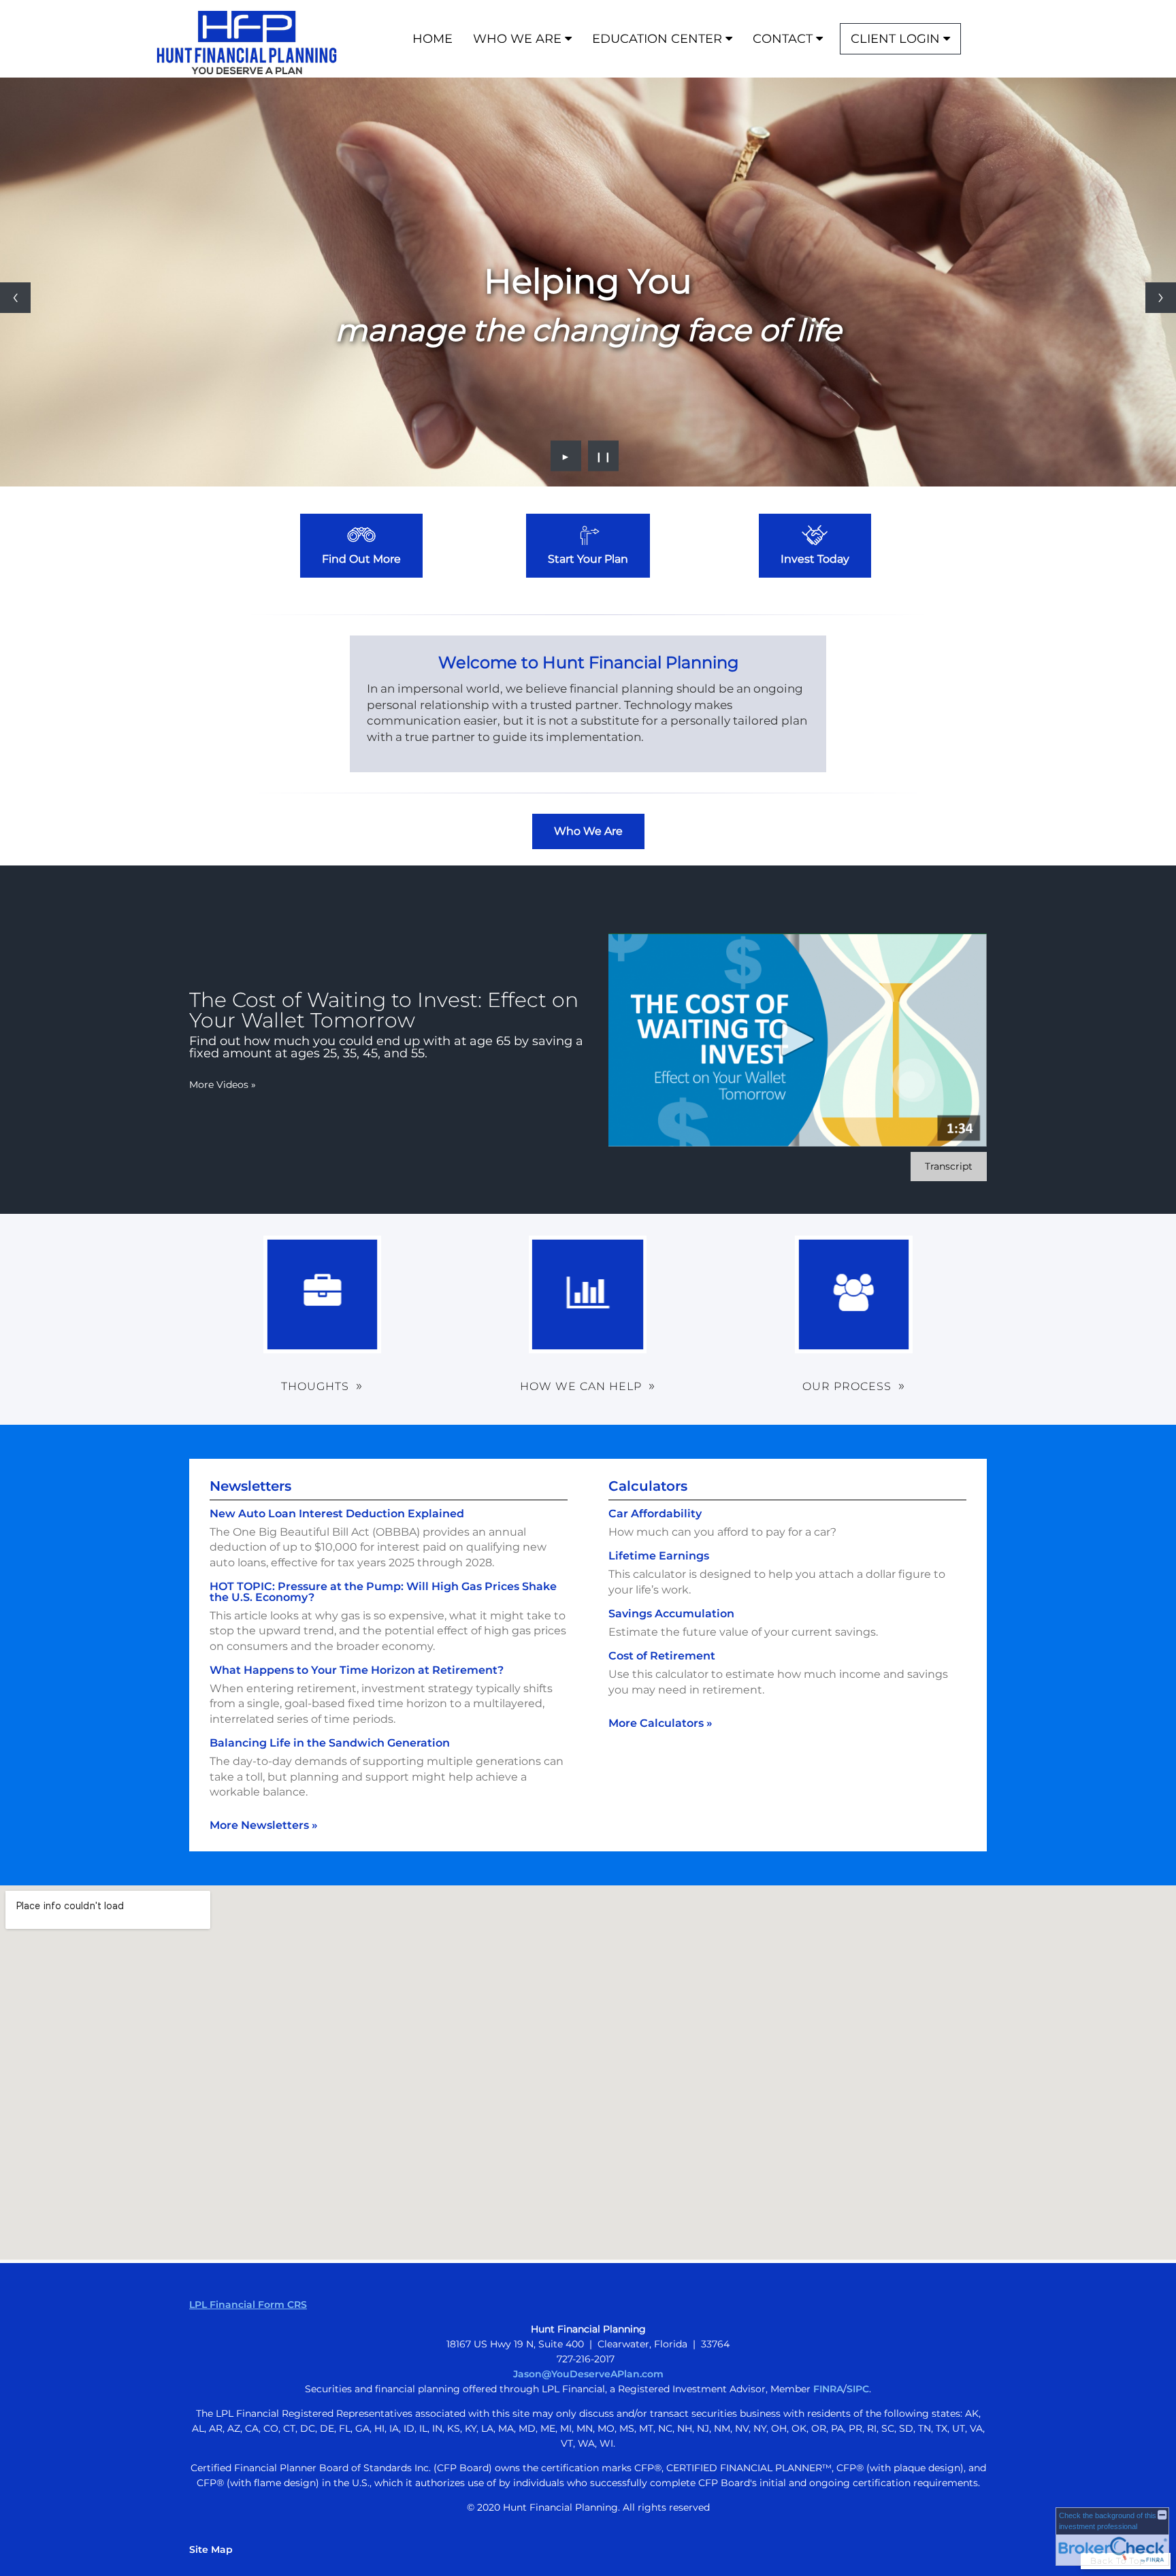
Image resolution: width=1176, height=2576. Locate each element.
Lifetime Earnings (659, 1556)
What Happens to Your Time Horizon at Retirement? (357, 1670)
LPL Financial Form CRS (248, 2305)
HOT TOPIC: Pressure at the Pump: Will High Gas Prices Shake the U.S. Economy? (383, 1592)
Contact (783, 39)
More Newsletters (264, 1825)
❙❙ (604, 456)
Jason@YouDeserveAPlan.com (588, 2374)
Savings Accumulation (671, 1614)
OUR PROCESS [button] (847, 1386)
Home (432, 39)
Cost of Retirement (662, 1656)
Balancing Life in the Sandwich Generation (330, 1743)
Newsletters (250, 1486)
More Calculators (660, 1723)
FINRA (828, 2389)
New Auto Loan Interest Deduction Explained (337, 1514)
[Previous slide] (15, 298)
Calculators (648, 1486)
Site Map (211, 2549)
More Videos (223, 1085)
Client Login (895, 39)
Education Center (657, 39)
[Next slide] (1161, 298)
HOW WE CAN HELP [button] (581, 1386)
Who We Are (517, 39)
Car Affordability (655, 1514)
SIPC (858, 2389)
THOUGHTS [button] (315, 1386)
